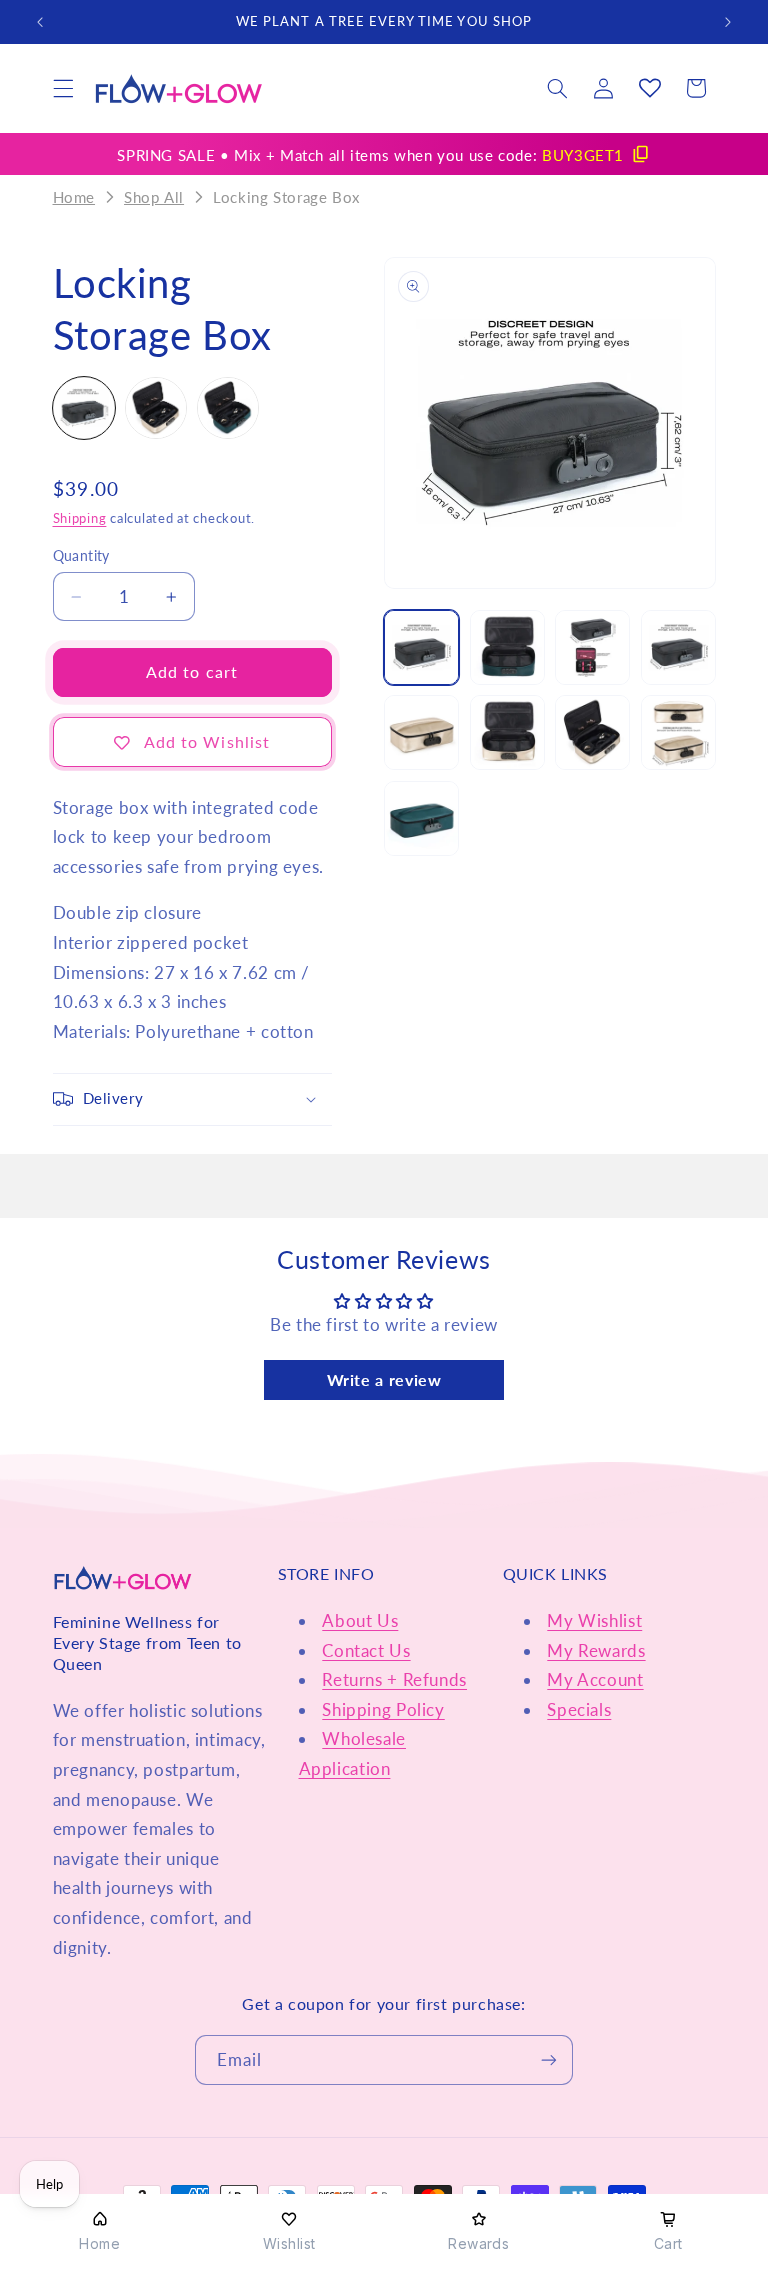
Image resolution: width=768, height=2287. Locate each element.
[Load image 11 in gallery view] (421, 818)
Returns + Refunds (394, 1679)
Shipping (80, 518)
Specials (579, 1709)
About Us (360, 1620)
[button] (63, 88)
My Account (595, 1679)
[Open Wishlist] (650, 88)
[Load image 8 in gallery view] (507, 732)
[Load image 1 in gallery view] (421, 647)
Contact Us (366, 1650)
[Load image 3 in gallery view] (507, 647)
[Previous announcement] (40, 22)
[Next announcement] (728, 22)
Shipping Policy (383, 1709)
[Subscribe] (549, 2059)
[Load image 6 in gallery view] (678, 647)
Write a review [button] (384, 1379)
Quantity (81, 556)
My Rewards (596, 1650)
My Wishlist (594, 1620)
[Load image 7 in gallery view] (421, 732)
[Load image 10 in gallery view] (678, 732)
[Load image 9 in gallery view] (592, 732)
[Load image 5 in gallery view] (592, 647)
